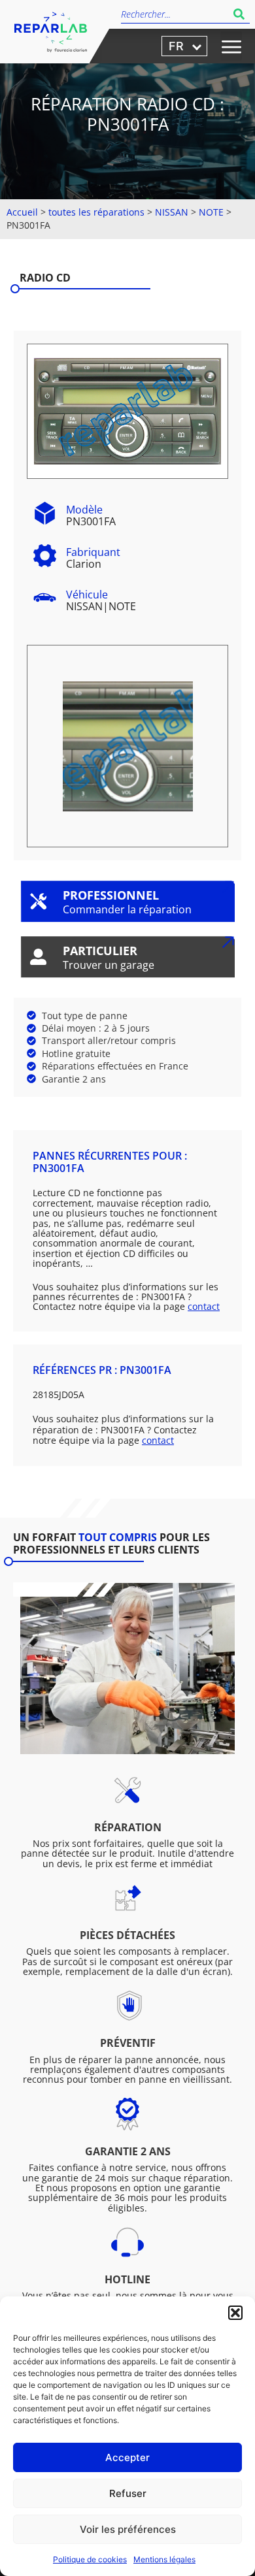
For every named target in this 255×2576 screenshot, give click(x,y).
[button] (235, 2313)
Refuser (128, 2493)
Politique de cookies (90, 2559)
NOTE (211, 212)
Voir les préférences (128, 2529)
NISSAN (172, 212)
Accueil (22, 212)
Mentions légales (164, 2559)
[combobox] (175, 14)
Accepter (127, 2457)
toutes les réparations (96, 212)
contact (204, 1306)
